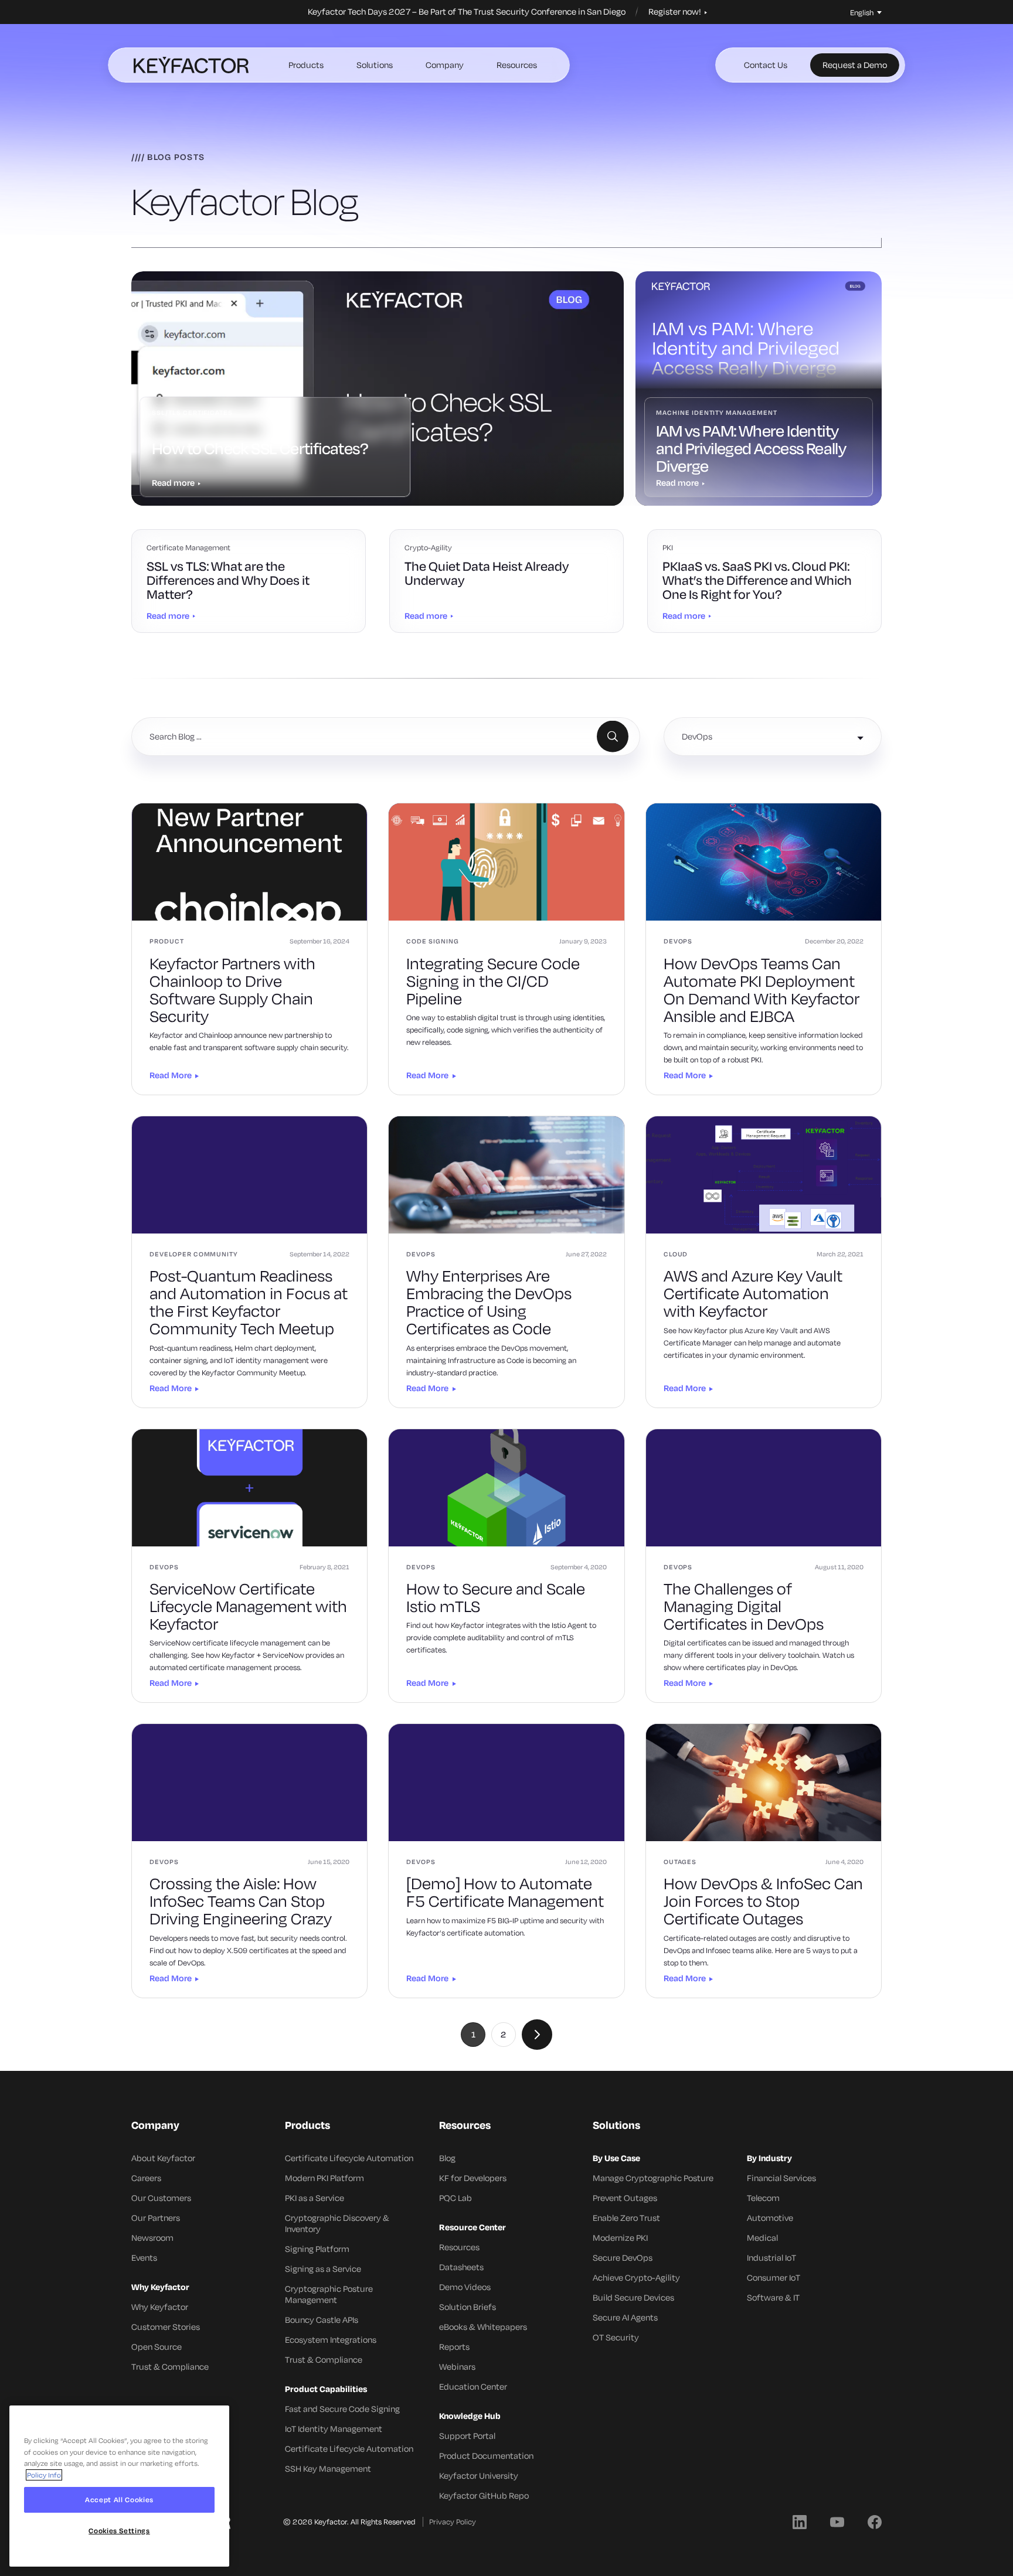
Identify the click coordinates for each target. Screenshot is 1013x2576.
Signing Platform (317, 2249)
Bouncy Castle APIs (322, 2320)
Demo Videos (465, 2287)
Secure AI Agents (625, 2317)
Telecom (763, 2198)
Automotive (770, 2218)
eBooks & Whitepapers (483, 2327)
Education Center (473, 2386)
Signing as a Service (323, 2269)
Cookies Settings (119, 2531)
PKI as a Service (315, 2198)
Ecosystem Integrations (331, 2340)
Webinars (457, 2367)
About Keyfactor (163, 2158)
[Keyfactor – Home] (191, 65)
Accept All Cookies (119, 2500)
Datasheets (461, 2267)
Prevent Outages (625, 2198)
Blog (447, 2158)
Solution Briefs (468, 2307)
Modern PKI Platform (324, 2178)
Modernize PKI (620, 2238)
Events (144, 2258)
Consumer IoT (774, 2277)
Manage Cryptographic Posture (653, 2178)
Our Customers (161, 2198)
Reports (454, 2347)
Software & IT (773, 2297)
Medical (762, 2238)
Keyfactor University (479, 2476)
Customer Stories (166, 2327)
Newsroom (152, 2238)
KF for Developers (473, 2178)
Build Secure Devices (633, 2297)
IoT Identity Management (334, 2429)
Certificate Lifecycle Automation (349, 2158)
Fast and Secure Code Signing (342, 2409)
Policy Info (44, 2475)
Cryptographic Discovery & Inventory (337, 2223)
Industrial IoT (771, 2258)
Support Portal (467, 2436)
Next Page (537, 2035)
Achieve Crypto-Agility (636, 2277)
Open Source (157, 2347)
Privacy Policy (453, 2522)
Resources (517, 65)
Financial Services (781, 2178)
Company (445, 65)
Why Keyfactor (160, 2307)
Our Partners (156, 2218)
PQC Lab (455, 2198)
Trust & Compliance (170, 2367)
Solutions (375, 65)
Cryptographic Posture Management (329, 2294)
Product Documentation (486, 2456)
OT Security (616, 2337)
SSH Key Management (328, 2468)
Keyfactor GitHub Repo (484, 2495)
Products (306, 65)
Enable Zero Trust (626, 2218)
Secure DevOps (623, 2258)
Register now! (676, 12)
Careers (146, 2178)
